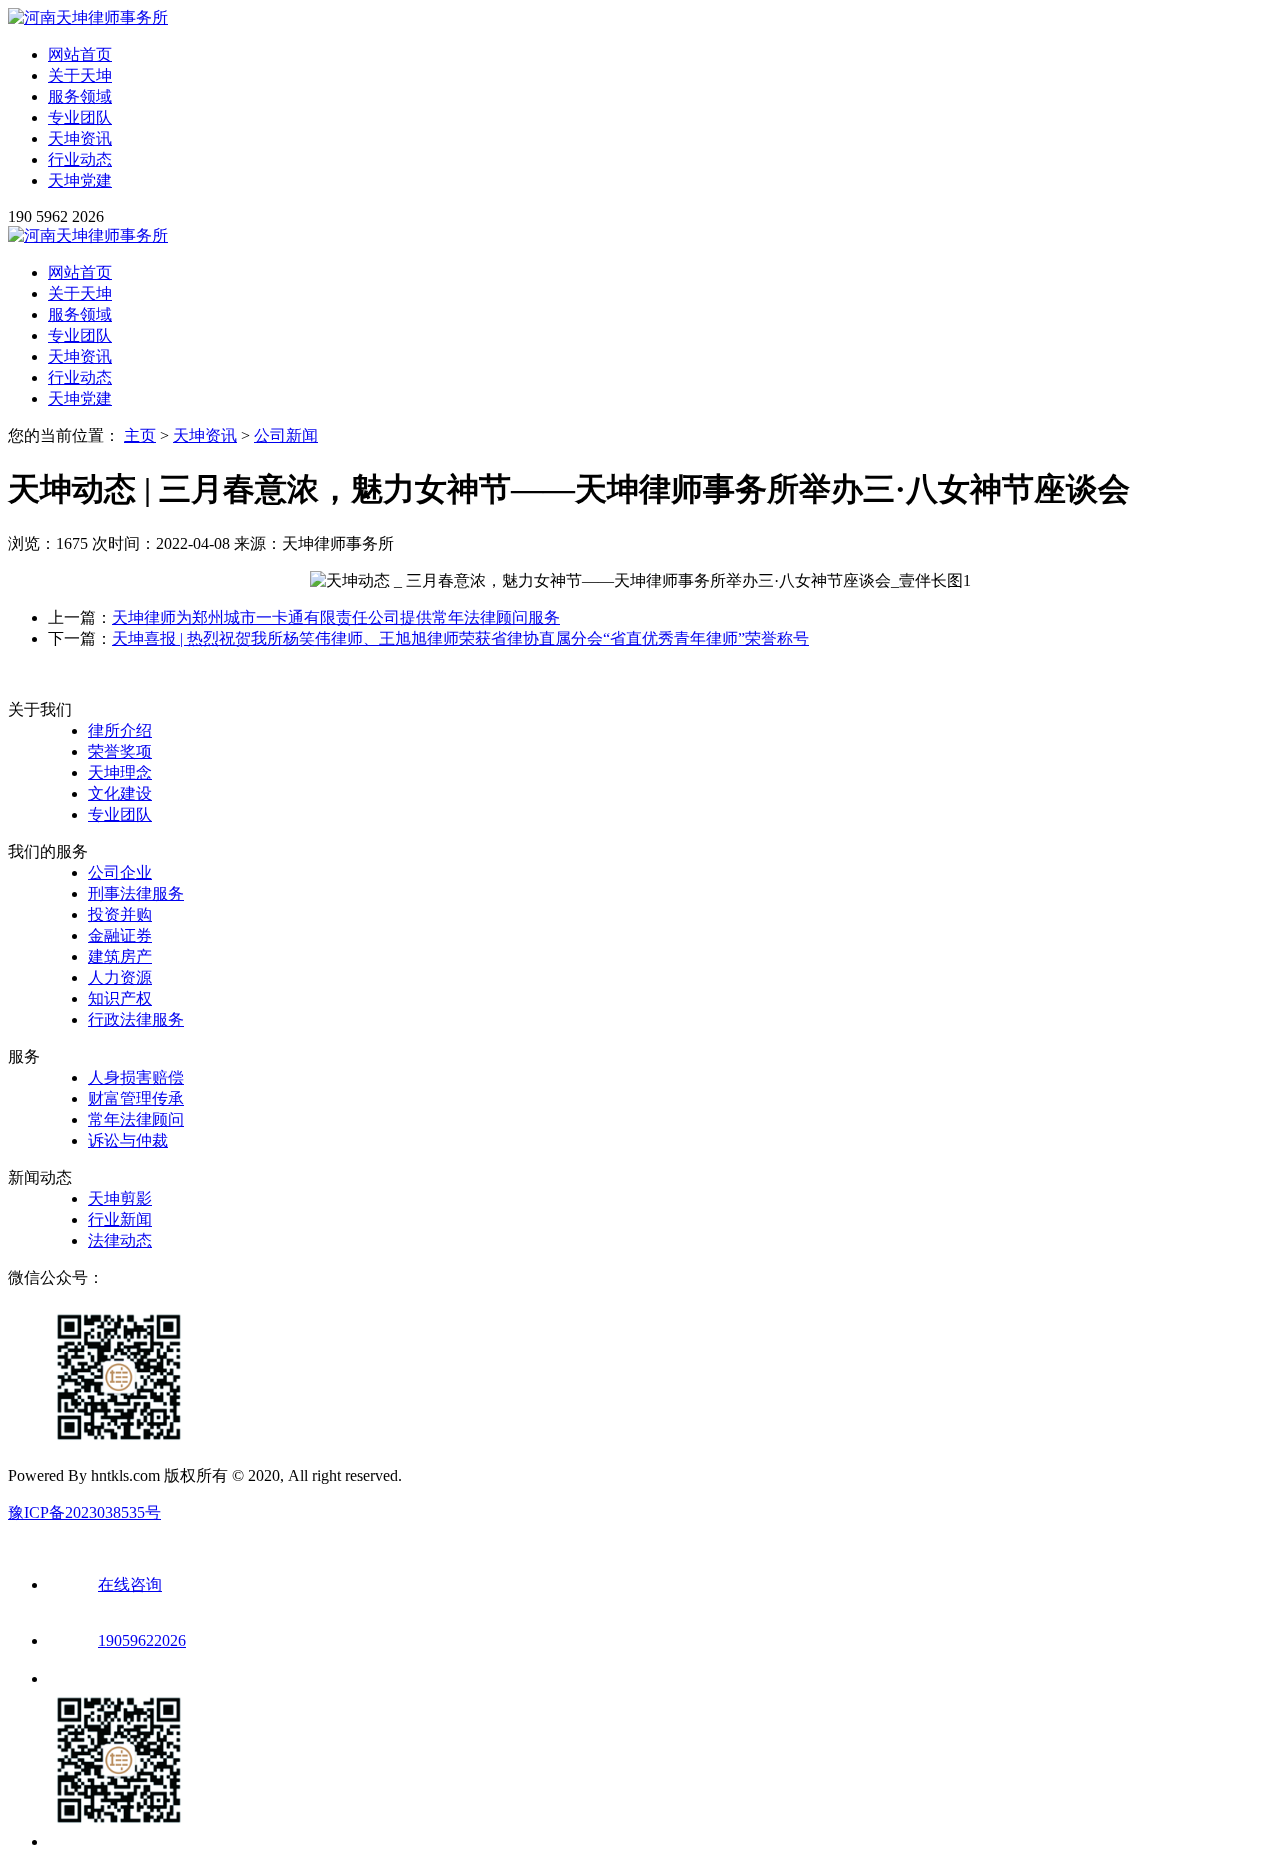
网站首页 (80, 54)
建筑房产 (120, 956)
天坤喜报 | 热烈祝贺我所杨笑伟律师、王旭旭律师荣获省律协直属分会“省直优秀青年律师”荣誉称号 (460, 638)
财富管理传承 (136, 1098)
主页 (140, 435)
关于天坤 (80, 75)
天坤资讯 (80, 138)
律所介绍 (120, 730)
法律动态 (120, 1240)
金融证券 (120, 935)
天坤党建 (80, 180)
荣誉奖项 (120, 751)
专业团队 (80, 117)
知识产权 (120, 998)
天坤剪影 (120, 1198)
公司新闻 (286, 435)
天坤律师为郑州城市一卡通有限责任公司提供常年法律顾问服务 (336, 617)
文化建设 (120, 793)
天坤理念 (120, 772)
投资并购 (120, 914)
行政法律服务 (136, 1019)
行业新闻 (120, 1219)
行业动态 (80, 159)
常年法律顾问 (136, 1119)
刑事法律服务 (136, 893)
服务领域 (80, 96)
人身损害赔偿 (136, 1077)
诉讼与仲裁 (128, 1140)
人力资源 (120, 977)
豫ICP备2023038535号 (84, 1512)
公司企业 (120, 872)
